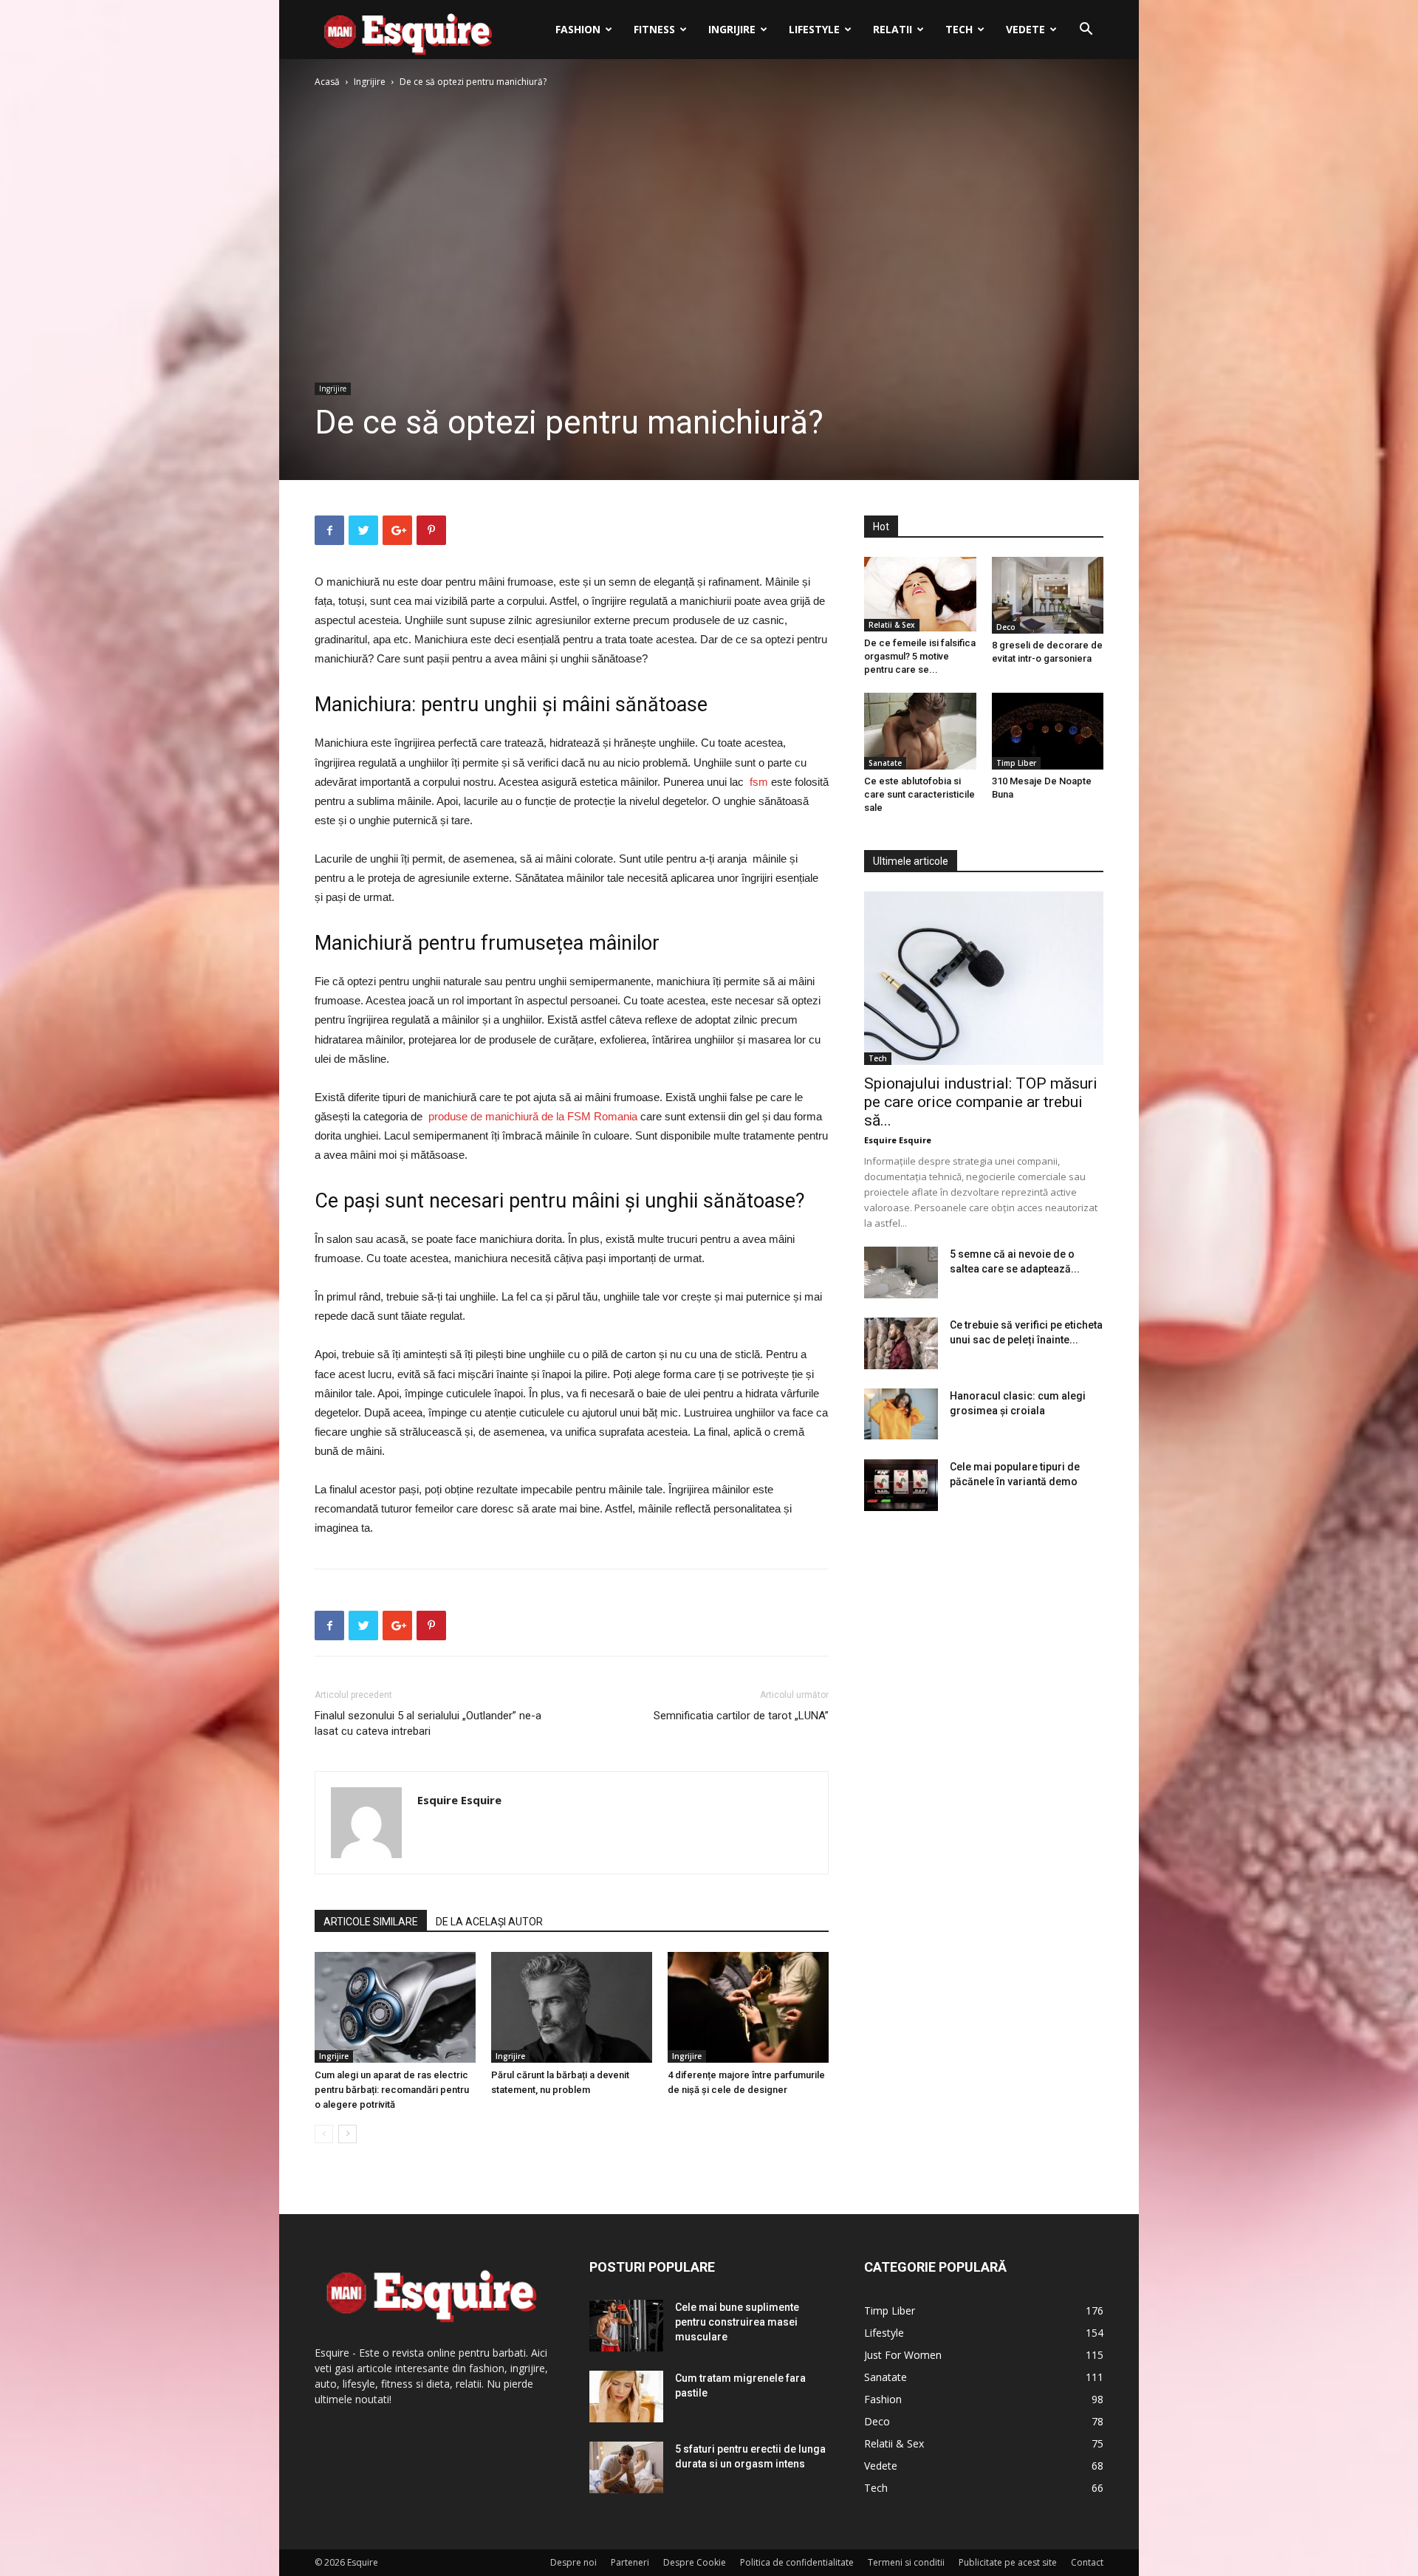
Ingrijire (732, 29)
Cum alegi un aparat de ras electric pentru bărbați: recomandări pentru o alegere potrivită (392, 2090)
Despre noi (573, 2562)
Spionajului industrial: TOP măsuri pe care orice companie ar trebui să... (981, 1102)
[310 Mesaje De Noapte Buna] (1048, 731)
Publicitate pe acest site (1008, 2562)
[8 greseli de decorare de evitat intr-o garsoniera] (1048, 595)
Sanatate (885, 763)
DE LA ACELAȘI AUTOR (489, 1922)
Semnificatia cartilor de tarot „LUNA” (741, 1716)
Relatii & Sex (892, 625)
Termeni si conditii (906, 2562)
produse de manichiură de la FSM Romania (533, 1116)
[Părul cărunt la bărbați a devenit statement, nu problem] (572, 2007)
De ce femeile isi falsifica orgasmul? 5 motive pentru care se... (920, 656)
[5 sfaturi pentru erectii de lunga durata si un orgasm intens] (626, 2467)
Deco (1006, 627)
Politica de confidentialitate (797, 2562)
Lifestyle (814, 29)
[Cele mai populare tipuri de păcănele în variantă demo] (901, 1485)
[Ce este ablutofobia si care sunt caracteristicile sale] (920, 731)
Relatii (893, 29)
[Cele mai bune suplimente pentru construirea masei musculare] (626, 2326)
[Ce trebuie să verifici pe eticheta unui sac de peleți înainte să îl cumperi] (901, 1343)
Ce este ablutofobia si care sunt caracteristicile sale (919, 794)
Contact (1087, 2562)
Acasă (327, 82)
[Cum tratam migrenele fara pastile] (626, 2397)
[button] (1086, 31)
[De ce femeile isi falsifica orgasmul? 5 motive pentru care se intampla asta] (920, 594)
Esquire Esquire (459, 1800)
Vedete (1025, 29)
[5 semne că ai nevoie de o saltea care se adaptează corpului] (901, 1272)
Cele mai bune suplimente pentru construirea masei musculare (737, 2322)
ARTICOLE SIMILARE (371, 1922)
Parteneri (630, 2562)
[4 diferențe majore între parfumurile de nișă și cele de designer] (748, 2007)
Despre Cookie (695, 2562)
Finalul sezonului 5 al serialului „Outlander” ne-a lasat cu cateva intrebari (428, 1723)
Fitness (654, 29)
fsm (759, 782)
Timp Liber (1016, 763)
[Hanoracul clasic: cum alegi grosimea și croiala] (901, 1414)
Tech (959, 29)
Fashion (578, 29)
